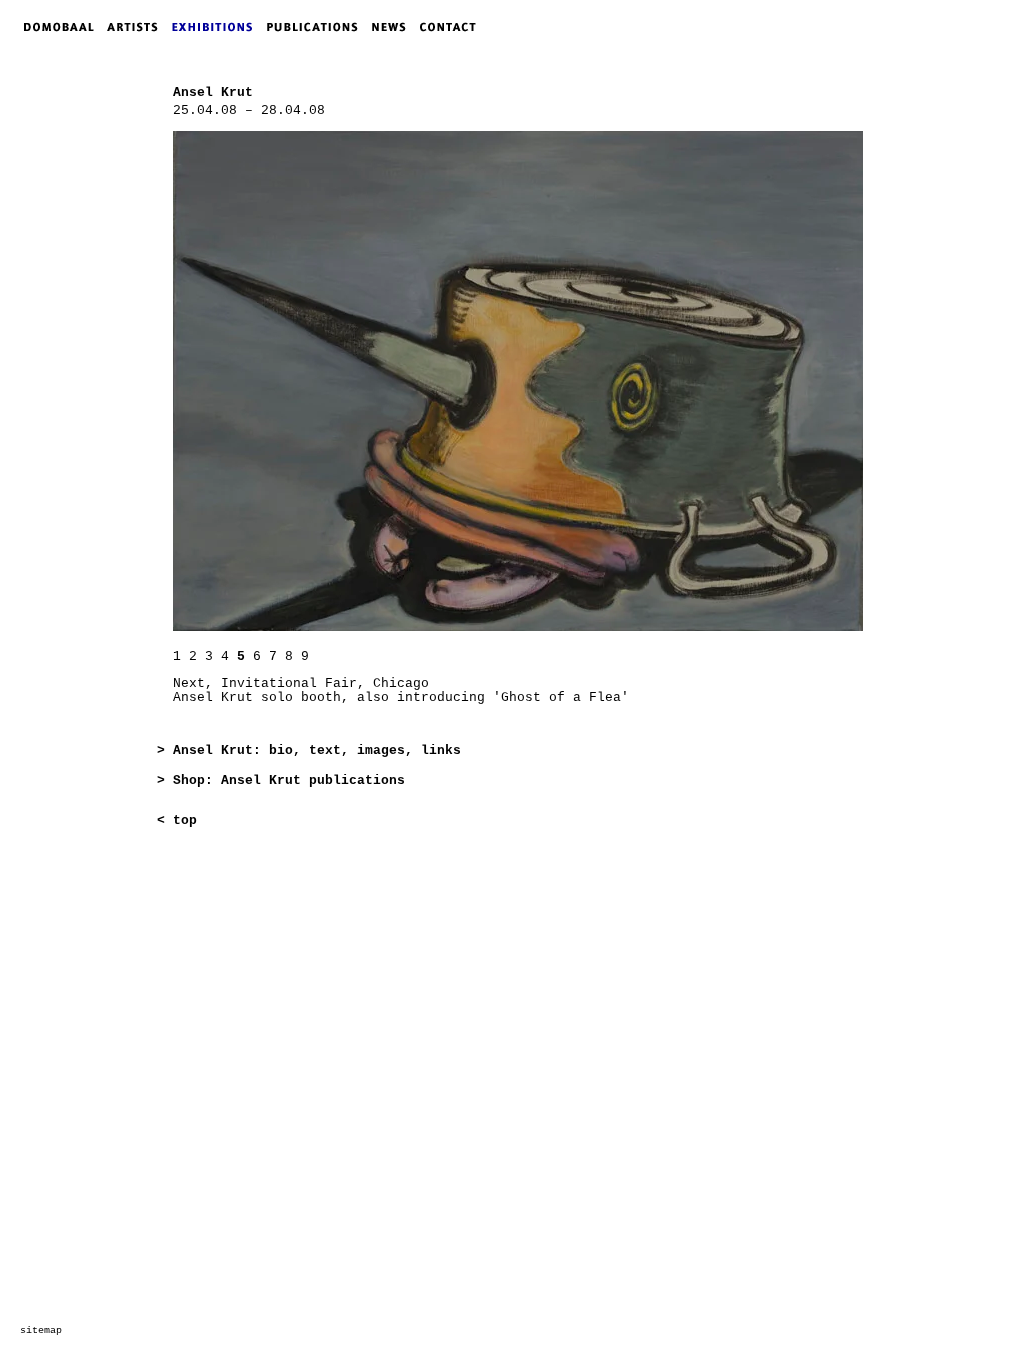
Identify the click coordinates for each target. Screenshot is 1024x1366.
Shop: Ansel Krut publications (289, 780)
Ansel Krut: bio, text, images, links (317, 750)
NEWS (394, 27)
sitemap (41, 1330)
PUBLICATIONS (318, 27)
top (185, 820)
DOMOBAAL (53, 27)
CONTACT (452, 27)
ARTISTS (137, 27)
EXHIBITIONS (216, 27)
